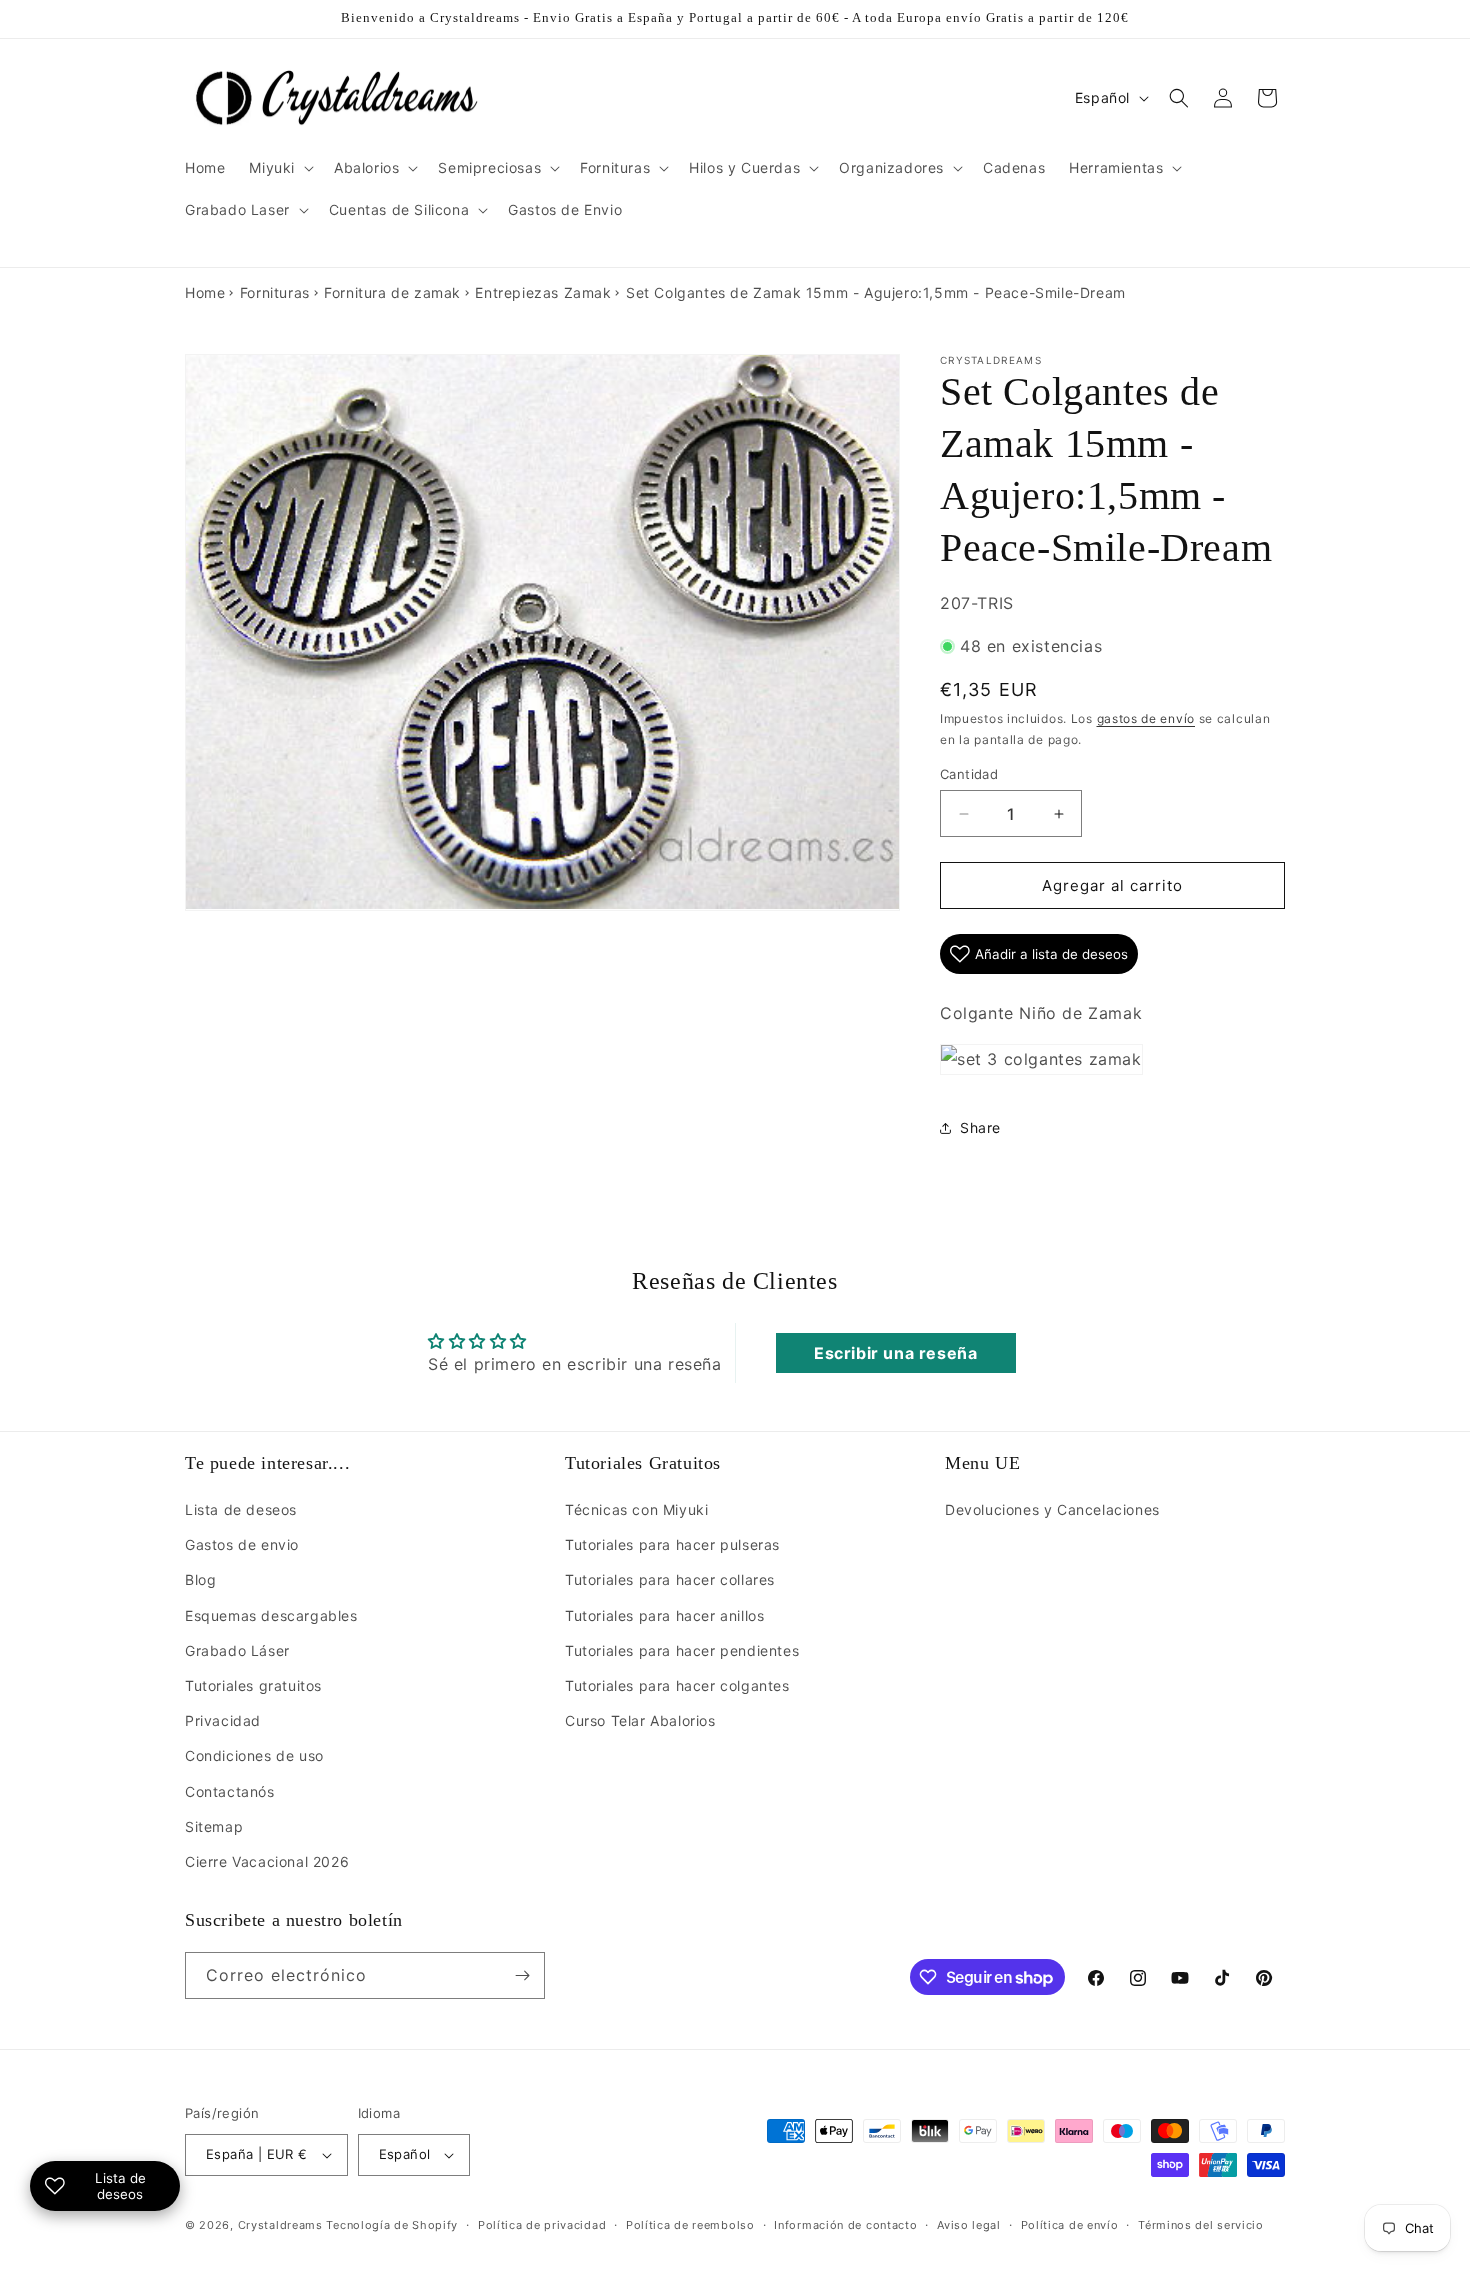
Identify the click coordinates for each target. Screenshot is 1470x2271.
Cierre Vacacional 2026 (267, 1861)
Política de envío (1070, 2225)
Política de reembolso (690, 2225)
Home (205, 292)
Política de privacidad (542, 2225)
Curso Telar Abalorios (640, 1720)
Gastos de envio (242, 1544)
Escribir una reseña (895, 1353)
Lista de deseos (241, 1509)
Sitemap (214, 1826)
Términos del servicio (1201, 2225)
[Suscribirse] (522, 1975)
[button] (279, 168)
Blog (200, 1579)
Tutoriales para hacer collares (670, 1579)
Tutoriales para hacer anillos (664, 1615)
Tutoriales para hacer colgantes (677, 1685)
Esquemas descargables (271, 1615)
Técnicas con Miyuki (636, 1509)
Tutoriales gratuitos (253, 1685)
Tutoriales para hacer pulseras (672, 1544)
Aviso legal (969, 2225)
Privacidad (223, 1720)
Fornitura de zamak (392, 292)
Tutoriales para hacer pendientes (682, 1650)
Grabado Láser (237, 1650)
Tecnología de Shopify (392, 2225)
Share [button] (980, 1127)
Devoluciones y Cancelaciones (1052, 1509)
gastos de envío (1146, 718)
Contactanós (230, 1791)
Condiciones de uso (254, 1755)
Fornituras (275, 292)
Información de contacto (845, 2225)
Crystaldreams (280, 2225)
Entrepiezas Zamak (543, 292)
